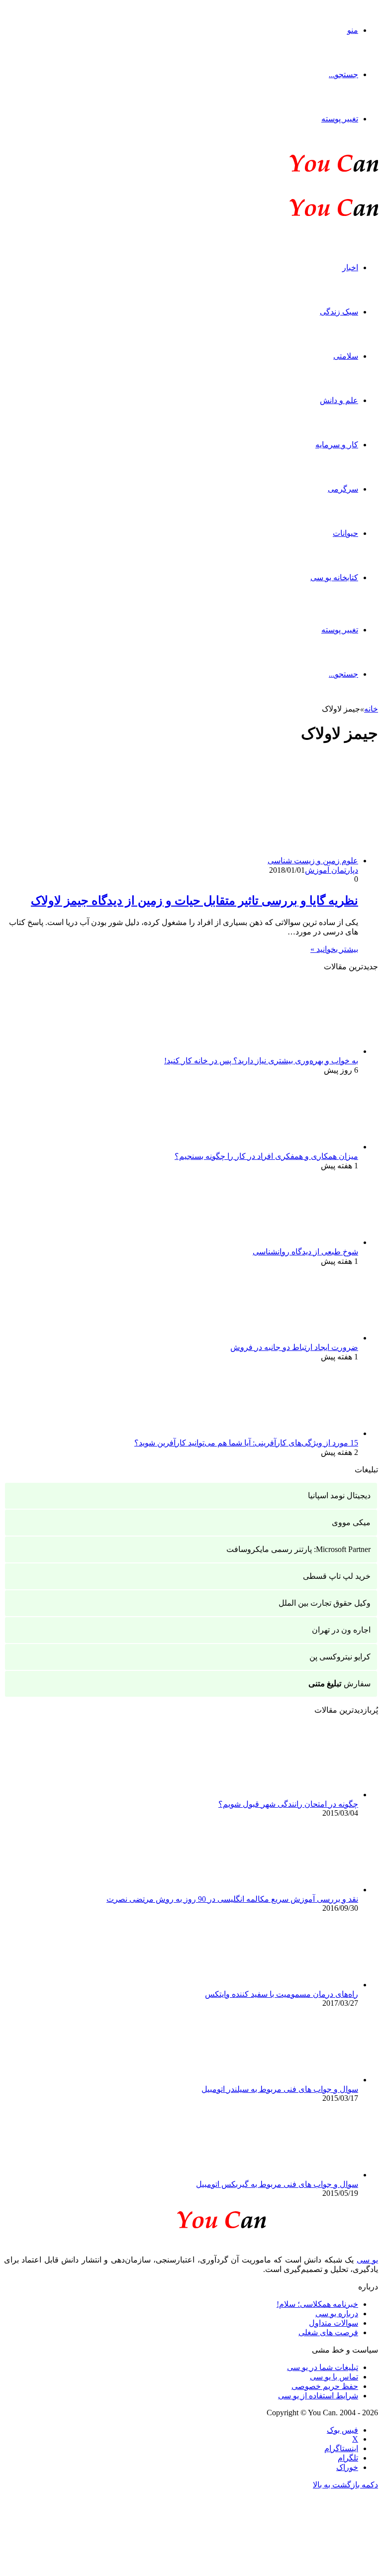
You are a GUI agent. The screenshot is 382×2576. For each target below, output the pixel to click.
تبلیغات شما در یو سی (323, 2367)
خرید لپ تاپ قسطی (337, 1576)
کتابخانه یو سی (334, 577)
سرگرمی (343, 489)
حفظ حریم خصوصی (325, 2386)
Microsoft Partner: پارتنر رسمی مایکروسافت (298, 1549)
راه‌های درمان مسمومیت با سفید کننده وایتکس (282, 1994)
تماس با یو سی (334, 2377)
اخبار (350, 267)
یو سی (367, 2260)
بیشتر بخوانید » (334, 949)
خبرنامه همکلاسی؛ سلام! (317, 2304)
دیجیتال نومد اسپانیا (339, 1495)
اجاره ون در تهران (341, 1630)
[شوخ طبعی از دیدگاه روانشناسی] (303, 1242)
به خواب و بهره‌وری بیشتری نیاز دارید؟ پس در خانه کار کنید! (261, 1061)
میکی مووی (351, 1522)
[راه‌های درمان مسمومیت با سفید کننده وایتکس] (303, 1985)
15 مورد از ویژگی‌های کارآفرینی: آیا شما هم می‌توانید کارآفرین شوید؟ (246, 1443)
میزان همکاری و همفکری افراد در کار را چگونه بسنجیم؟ (266, 1156)
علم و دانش (339, 400)
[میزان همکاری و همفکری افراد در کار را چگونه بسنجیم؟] (303, 1147)
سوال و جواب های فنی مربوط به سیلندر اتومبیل (280, 2089)
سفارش (339, 1684)
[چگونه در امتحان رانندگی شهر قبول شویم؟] (303, 1795)
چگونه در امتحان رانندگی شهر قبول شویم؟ (288, 1804)
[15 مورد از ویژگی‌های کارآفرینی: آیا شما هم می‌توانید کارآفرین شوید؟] (303, 1433)
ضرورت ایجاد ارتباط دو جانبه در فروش (294, 1347)
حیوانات (345, 533)
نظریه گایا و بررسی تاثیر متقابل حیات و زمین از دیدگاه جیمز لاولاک (194, 901)
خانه (371, 709)
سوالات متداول (334, 2323)
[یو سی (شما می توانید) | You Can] (191, 2218)
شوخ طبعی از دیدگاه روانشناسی (305, 1252)
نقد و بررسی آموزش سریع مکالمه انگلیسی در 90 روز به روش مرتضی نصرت (232, 1899)
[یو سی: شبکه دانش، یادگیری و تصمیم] (303, 171)
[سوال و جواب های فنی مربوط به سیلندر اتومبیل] (303, 2080)
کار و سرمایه (337, 445)
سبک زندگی (339, 312)
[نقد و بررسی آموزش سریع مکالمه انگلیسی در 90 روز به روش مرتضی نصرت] (303, 1890)
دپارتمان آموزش (332, 870)
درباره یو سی (337, 2314)
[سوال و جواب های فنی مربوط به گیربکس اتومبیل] (303, 2175)
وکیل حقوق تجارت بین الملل (325, 1603)
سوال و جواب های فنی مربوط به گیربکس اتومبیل (277, 2184)
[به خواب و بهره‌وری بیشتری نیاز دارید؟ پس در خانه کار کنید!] (303, 1051)
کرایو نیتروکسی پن (340, 1657)
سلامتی (346, 356)
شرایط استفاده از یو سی (318, 2396)
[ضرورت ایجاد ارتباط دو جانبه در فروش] (303, 1338)
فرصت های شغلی (328, 2332)
